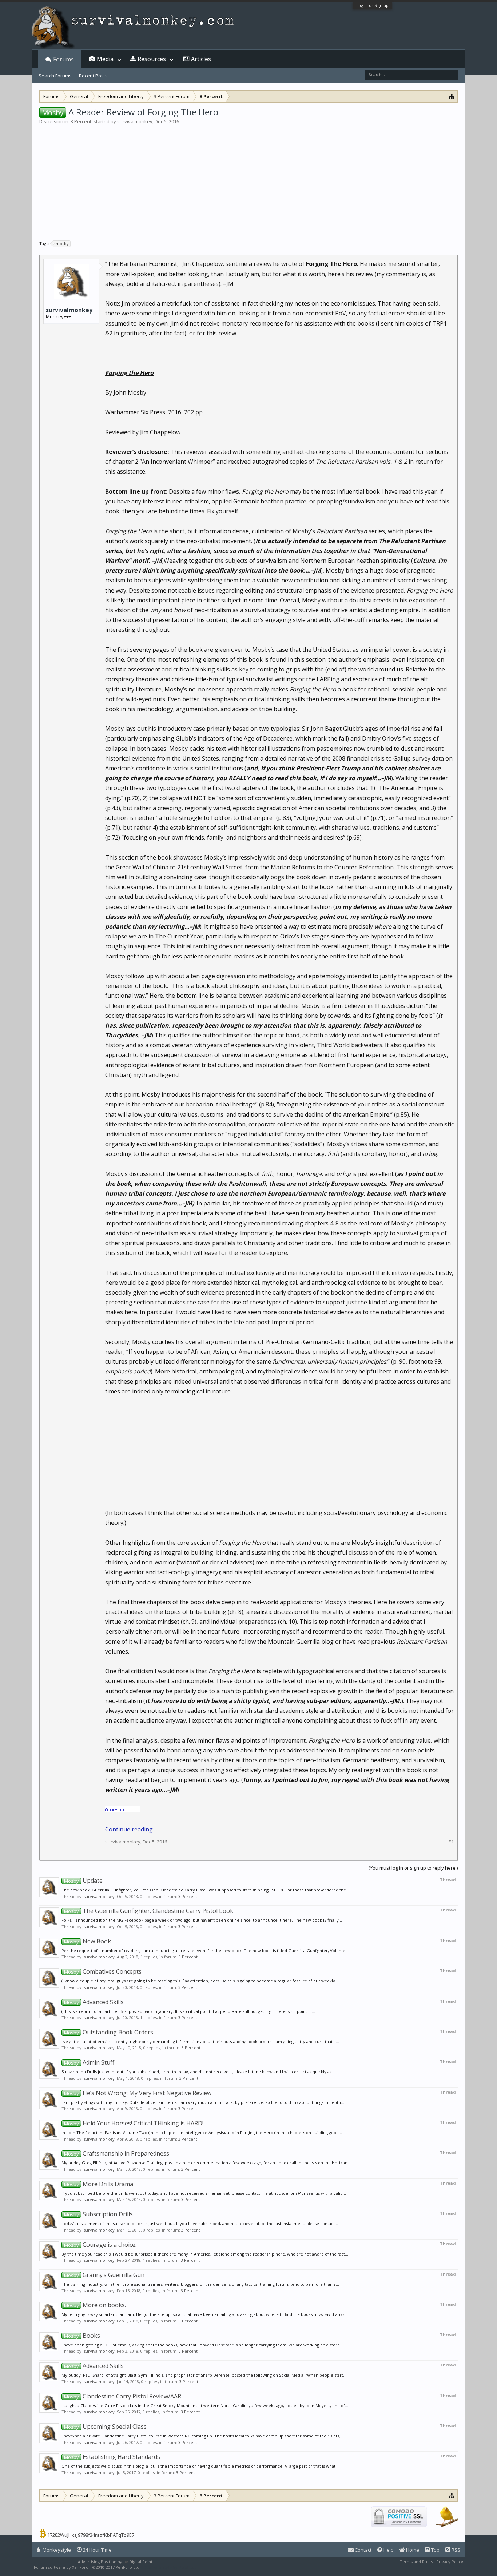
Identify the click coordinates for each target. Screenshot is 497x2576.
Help (388, 2550)
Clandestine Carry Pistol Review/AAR (123, 2396)
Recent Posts (93, 76)
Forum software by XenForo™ (87, 2567)
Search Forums (55, 76)
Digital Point (141, 2562)
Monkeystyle (56, 2550)
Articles (201, 59)
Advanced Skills (94, 2002)
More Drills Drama (99, 2184)
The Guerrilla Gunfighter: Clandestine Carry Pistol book (149, 1911)
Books (82, 2336)
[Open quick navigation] (452, 96)
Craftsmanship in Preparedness (117, 2153)
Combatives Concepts (103, 1971)
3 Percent (81, 121)
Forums (63, 59)
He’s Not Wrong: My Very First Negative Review (138, 2093)
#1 (451, 1842)
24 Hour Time (97, 2550)
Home (412, 2550)
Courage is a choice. (100, 2245)
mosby (62, 244)
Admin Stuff (89, 2062)
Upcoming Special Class (105, 2427)
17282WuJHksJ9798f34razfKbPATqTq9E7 (91, 2535)
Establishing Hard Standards (112, 2457)
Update (83, 1881)
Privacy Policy (450, 2562)
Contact (363, 2550)
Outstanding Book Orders (109, 2032)
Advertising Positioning (100, 2562)
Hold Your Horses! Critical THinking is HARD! (134, 2123)
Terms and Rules (416, 2562)
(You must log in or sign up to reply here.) (413, 1868)
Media (105, 59)
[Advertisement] (249, 180)
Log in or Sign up (372, 5)
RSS (455, 2550)
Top (435, 2550)
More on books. (95, 2305)
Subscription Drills (98, 2214)
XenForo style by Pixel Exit (171, 2567)
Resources (152, 59)
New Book (88, 1941)
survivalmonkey (135, 121)
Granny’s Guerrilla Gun (104, 2275)
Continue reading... (131, 1829)
